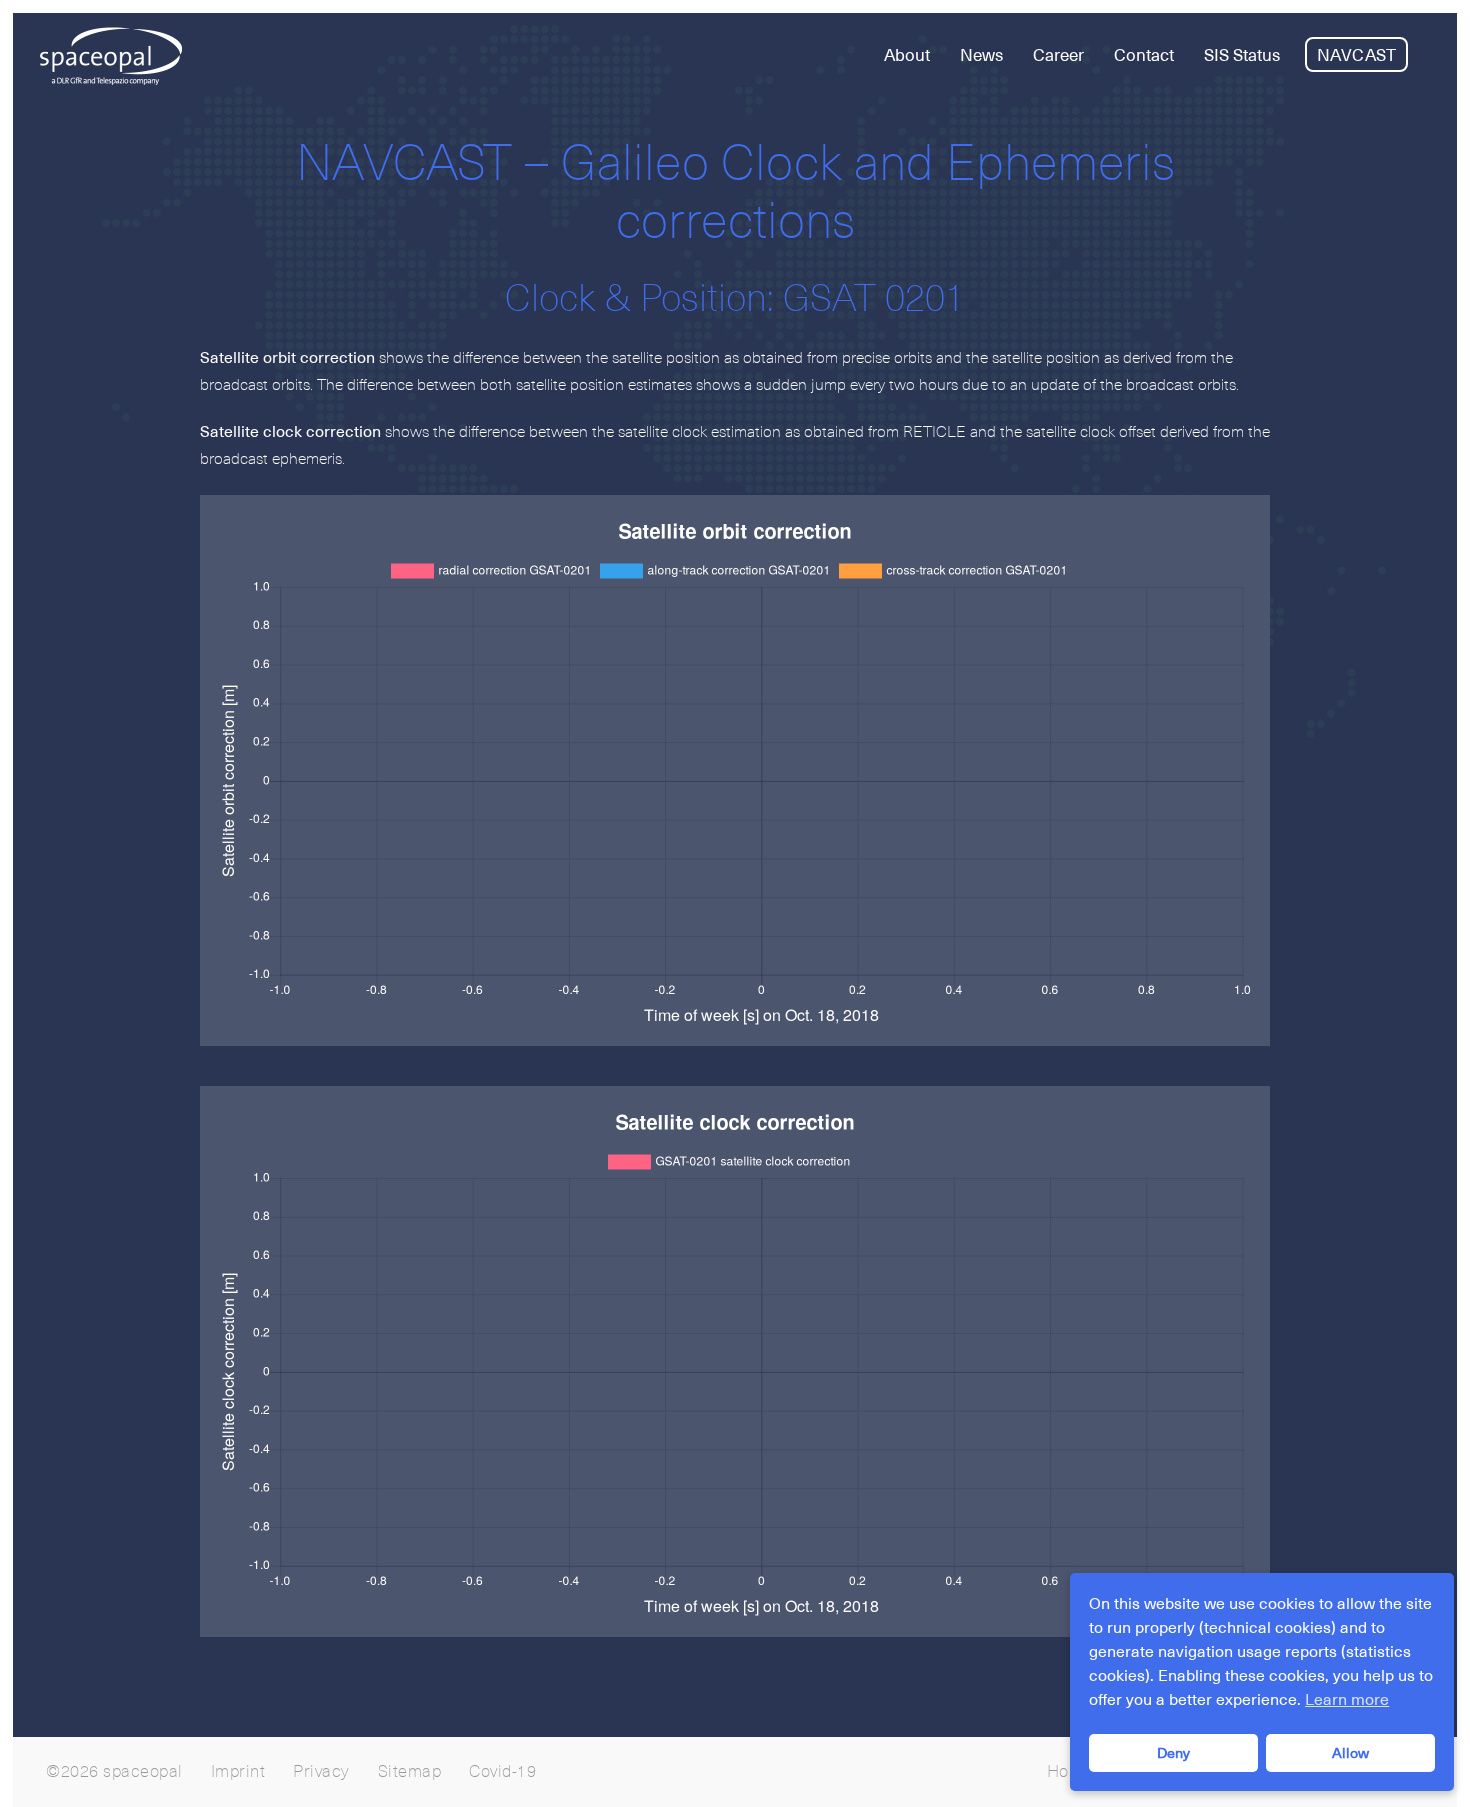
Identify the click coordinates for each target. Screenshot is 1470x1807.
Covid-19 (502, 1772)
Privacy (321, 1772)
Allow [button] (1350, 1753)
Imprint (238, 1772)
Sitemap (410, 1772)
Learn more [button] (1347, 1700)
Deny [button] (1173, 1753)
